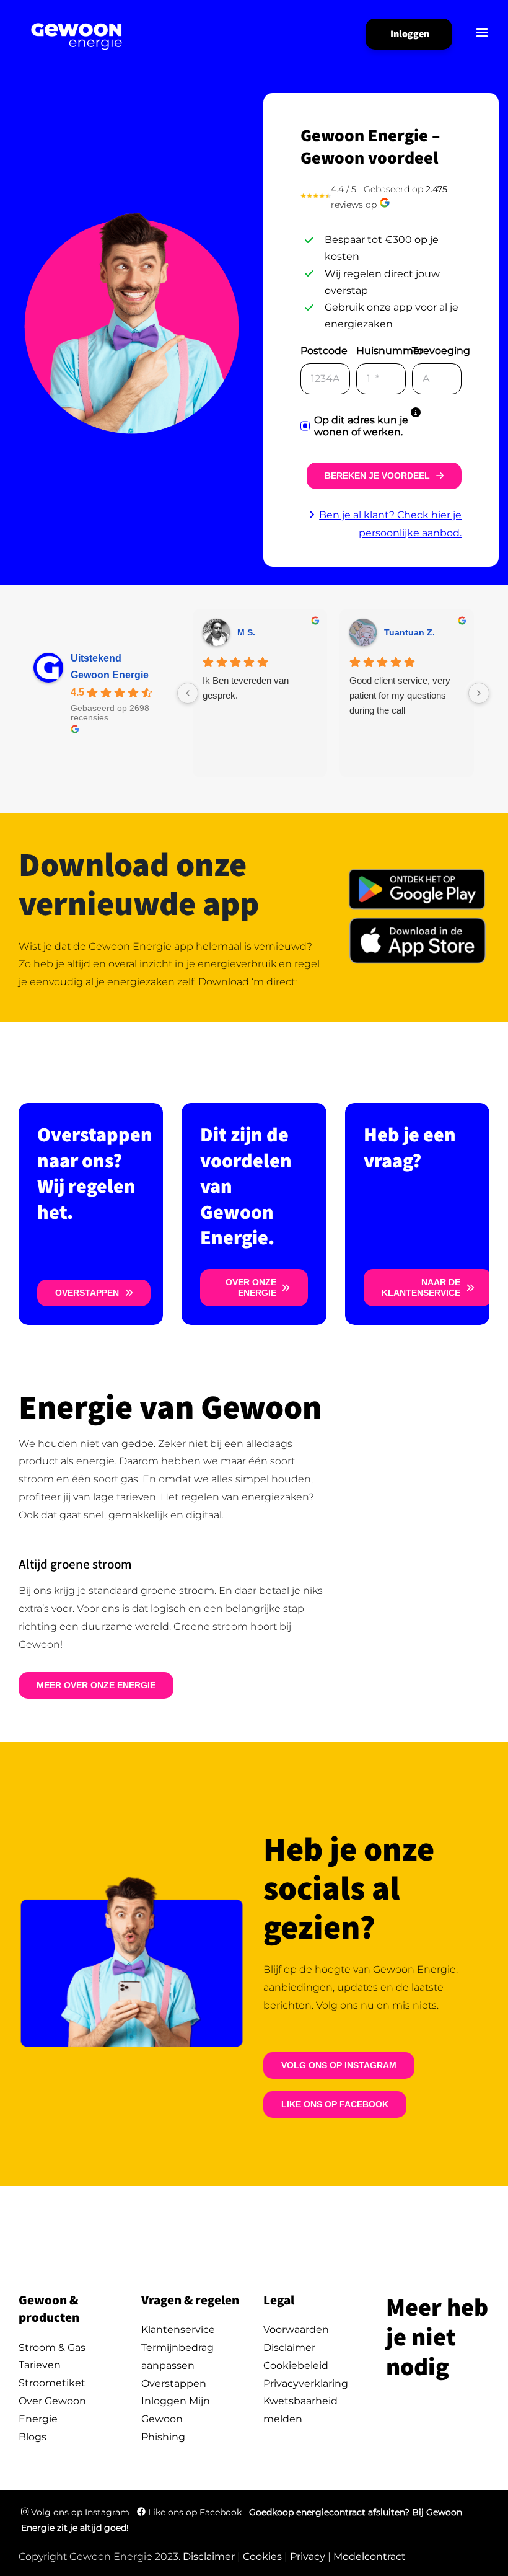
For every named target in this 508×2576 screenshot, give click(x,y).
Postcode (324, 351)
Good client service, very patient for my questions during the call (400, 695)
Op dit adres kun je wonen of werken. (361, 426)
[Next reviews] (479, 693)
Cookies (262, 2556)
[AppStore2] (417, 919)
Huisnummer (390, 351)
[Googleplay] (417, 869)
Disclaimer (209, 2556)
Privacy (308, 2556)
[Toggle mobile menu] (483, 33)
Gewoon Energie (110, 675)
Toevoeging (441, 351)
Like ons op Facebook (195, 2512)
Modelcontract (370, 2556)
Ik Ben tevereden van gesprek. (246, 688)
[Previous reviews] (188, 693)
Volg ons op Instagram (80, 2512)
